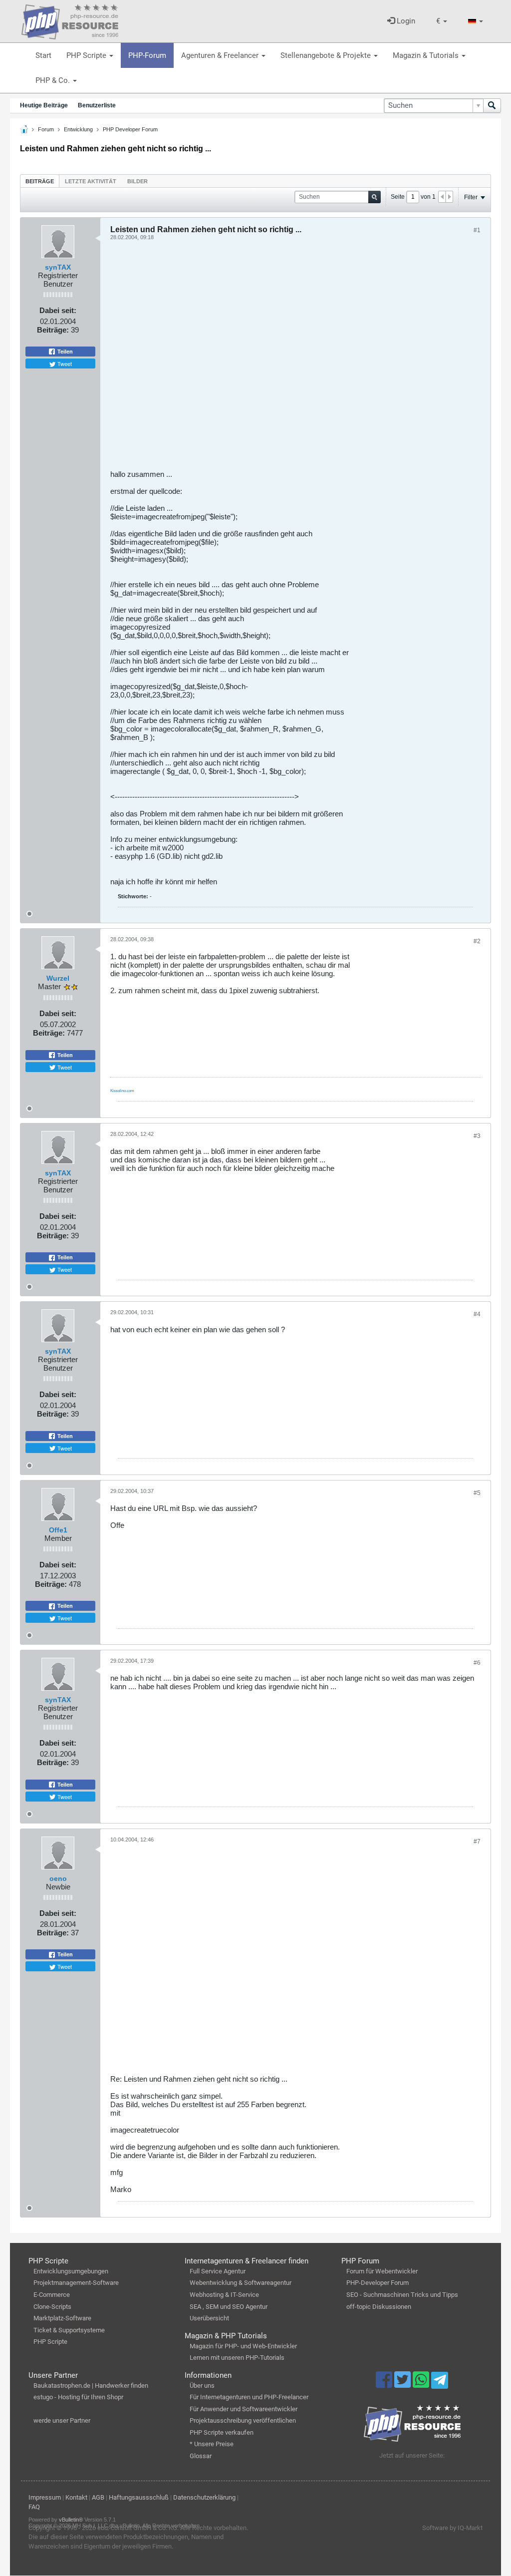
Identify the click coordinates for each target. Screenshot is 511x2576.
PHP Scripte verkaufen (222, 2432)
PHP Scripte (87, 55)
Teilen (64, 352)
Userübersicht (209, 2318)
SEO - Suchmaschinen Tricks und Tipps (402, 2295)
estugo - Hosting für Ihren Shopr (78, 2397)
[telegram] (439, 2383)
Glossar (201, 2456)
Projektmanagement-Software (76, 2283)
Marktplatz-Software (62, 2318)
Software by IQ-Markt (452, 2528)
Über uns (202, 2386)
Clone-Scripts (52, 2307)
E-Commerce (52, 2295)
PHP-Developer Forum (378, 2283)
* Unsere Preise (212, 2444)
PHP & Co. (54, 80)
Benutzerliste (97, 105)
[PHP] (70, 20)
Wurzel (58, 978)
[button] (442, 21)
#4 (477, 1314)
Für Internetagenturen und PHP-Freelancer (249, 2397)
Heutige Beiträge (44, 105)
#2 (477, 941)
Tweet (64, 364)
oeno (58, 1878)
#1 (477, 230)
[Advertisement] (295, 359)
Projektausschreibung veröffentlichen (243, 2420)
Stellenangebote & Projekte (327, 55)
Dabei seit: (58, 310)
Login (405, 21)
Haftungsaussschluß (139, 2497)
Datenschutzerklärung (204, 2497)
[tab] (40, 181)
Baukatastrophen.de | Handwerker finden (91, 2386)
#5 (477, 1493)
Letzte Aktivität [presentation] (91, 181)
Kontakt (76, 2497)
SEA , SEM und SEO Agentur (229, 2307)
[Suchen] (492, 106)
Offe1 (58, 1530)
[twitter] (403, 2384)
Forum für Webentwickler (382, 2271)
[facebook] (385, 2384)
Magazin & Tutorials (427, 55)
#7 (477, 1841)
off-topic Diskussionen (379, 2307)
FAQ (34, 2507)
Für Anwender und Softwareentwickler (244, 2409)
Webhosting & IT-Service (224, 2295)
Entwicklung (78, 129)
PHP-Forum (147, 55)
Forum (46, 129)
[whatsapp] (422, 2384)
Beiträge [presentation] (40, 181)
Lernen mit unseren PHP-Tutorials (237, 2358)
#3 (477, 1136)
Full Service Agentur (218, 2271)
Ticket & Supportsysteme (69, 2330)
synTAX (58, 267)
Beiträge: (53, 330)
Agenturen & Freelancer (221, 55)
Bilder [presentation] (137, 181)
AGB (98, 2497)
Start (43, 55)
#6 (477, 1663)
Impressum (45, 2497)
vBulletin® (71, 2520)
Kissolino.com (122, 1091)
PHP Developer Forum (130, 129)
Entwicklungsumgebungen (71, 2271)
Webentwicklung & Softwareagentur (241, 2283)
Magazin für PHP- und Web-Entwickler (243, 2346)
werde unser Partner (62, 2420)
